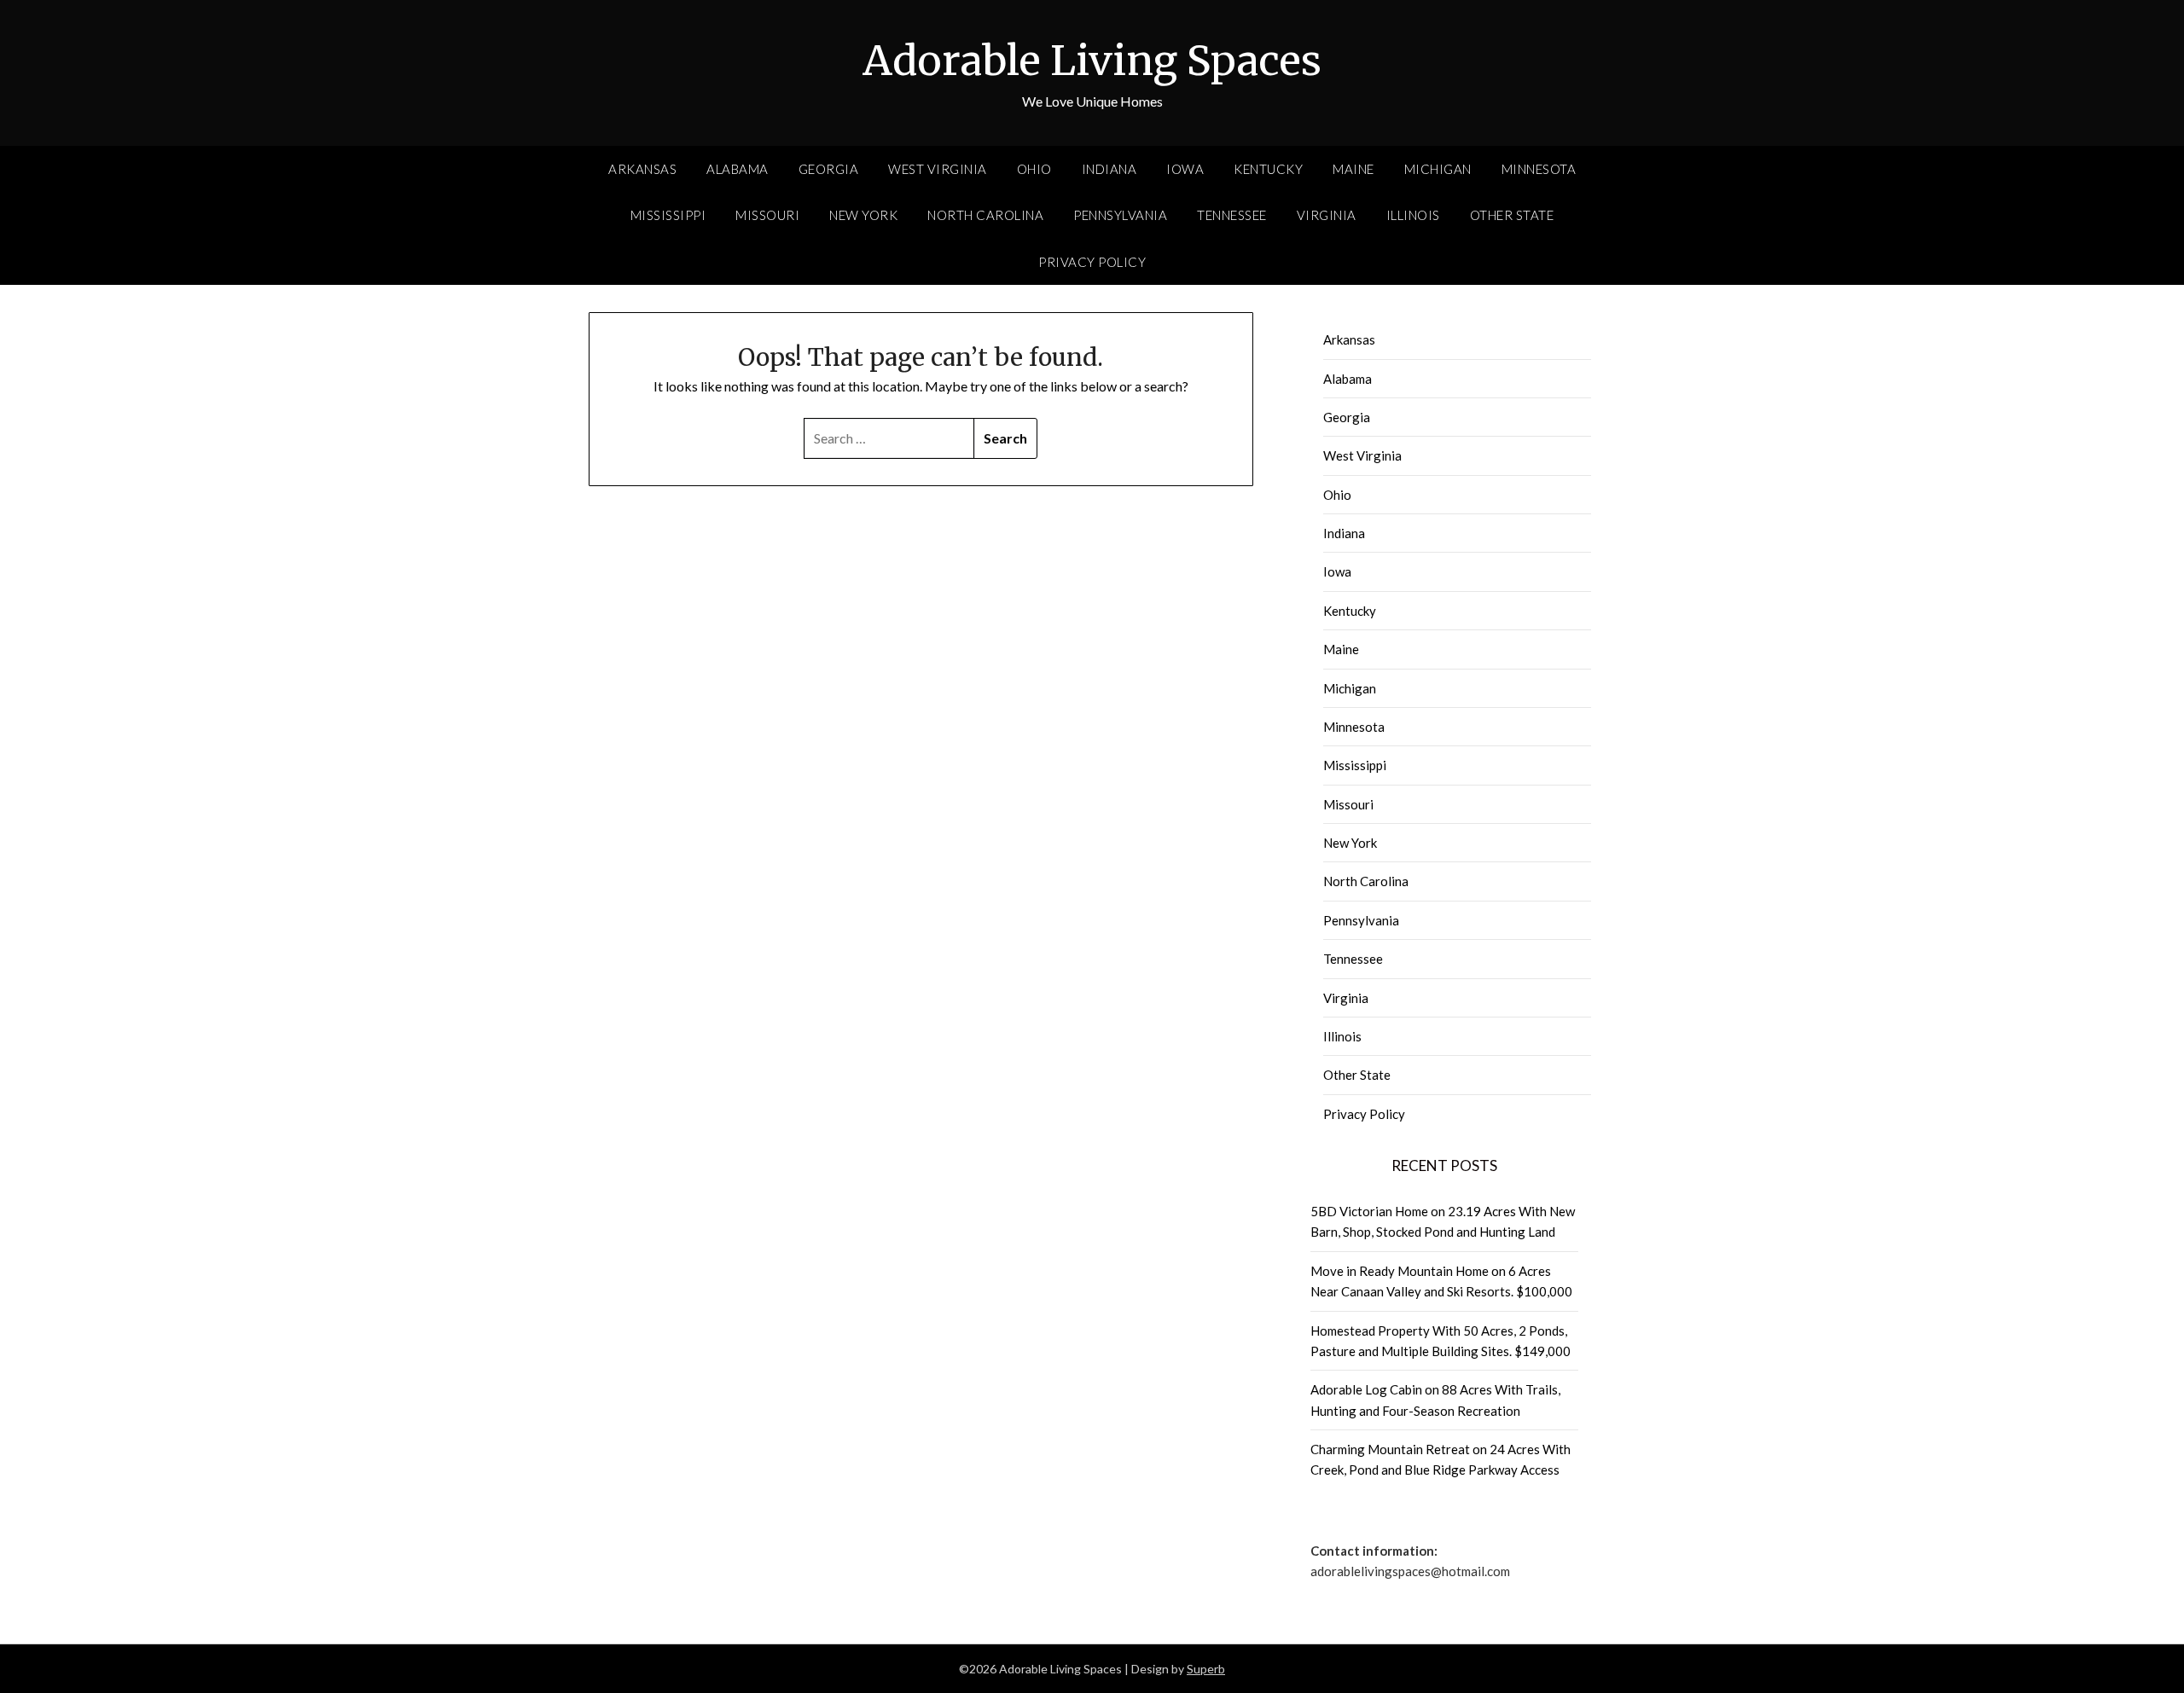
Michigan (1438, 169)
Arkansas (642, 169)
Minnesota (1539, 169)
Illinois (1413, 215)
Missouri (767, 215)
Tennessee (1232, 215)
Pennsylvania (1120, 215)
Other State (1512, 215)
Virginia (1327, 215)
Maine (1353, 169)
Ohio (1034, 169)
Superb (1206, 1669)
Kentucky (1268, 169)
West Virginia (938, 169)
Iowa (1185, 169)
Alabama (738, 169)
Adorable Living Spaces (1092, 61)
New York (863, 215)
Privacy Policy (1092, 262)
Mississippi (668, 215)
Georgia (829, 169)
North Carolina (985, 215)
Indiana (1109, 169)
